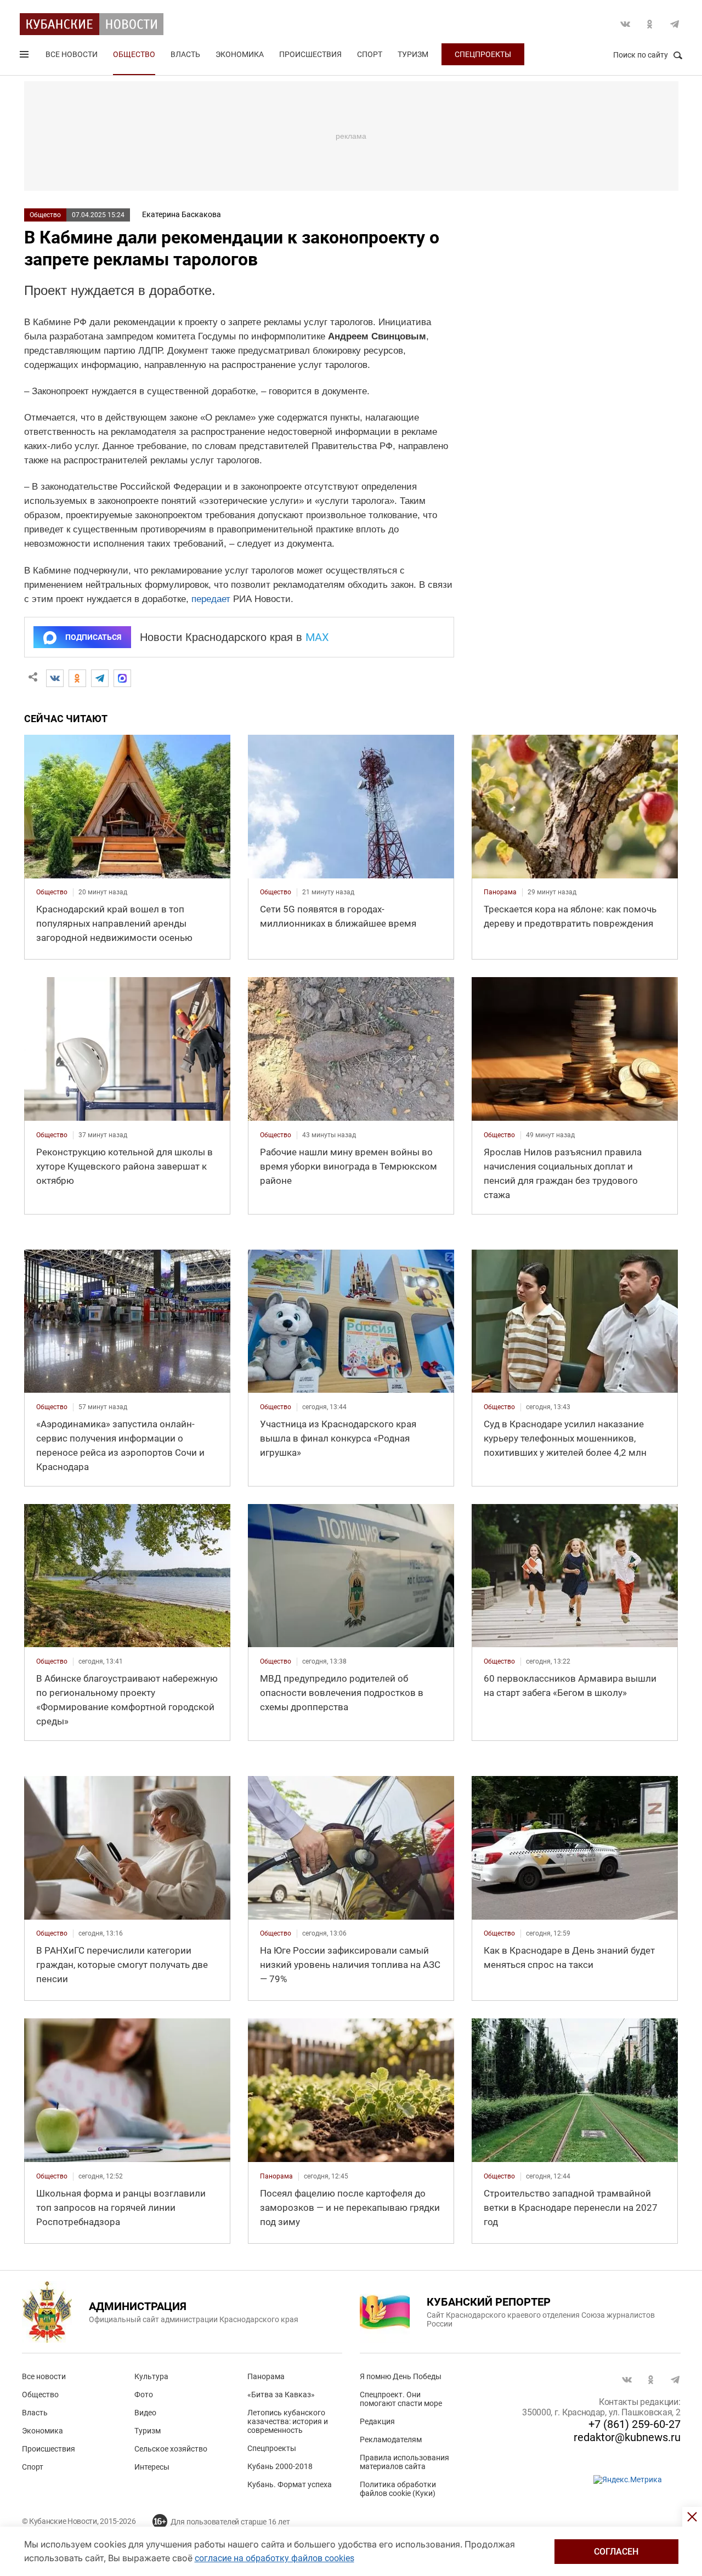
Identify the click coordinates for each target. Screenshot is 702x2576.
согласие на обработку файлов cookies (274, 2558)
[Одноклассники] (77, 678)
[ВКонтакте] (55, 678)
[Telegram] (100, 678)
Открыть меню (25, 56)
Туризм (413, 54)
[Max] (122, 678)
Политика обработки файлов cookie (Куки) (398, 2489)
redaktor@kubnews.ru (627, 2437)
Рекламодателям (391, 2439)
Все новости (72, 54)
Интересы (152, 2467)
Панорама (266, 2376)
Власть (185, 54)
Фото (144, 2395)
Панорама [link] (500, 892)
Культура (151, 2376)
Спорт (370, 54)
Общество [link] (52, 892)
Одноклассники (650, 24)
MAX (317, 637)
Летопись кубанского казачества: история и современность (288, 2421)
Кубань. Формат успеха (290, 2484)
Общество (134, 54)
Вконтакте (625, 24)
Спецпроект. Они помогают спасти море (401, 2399)
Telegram (675, 24)
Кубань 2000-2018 (280, 2466)
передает (211, 599)
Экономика (240, 54)
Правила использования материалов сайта (404, 2462)
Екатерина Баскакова (182, 214)
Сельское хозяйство (171, 2449)
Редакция (377, 2421)
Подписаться (93, 637)
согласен (616, 2552)
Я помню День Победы (401, 2376)
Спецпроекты (483, 54)
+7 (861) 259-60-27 (635, 2424)
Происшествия (310, 54)
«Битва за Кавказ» (281, 2395)
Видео (145, 2413)
